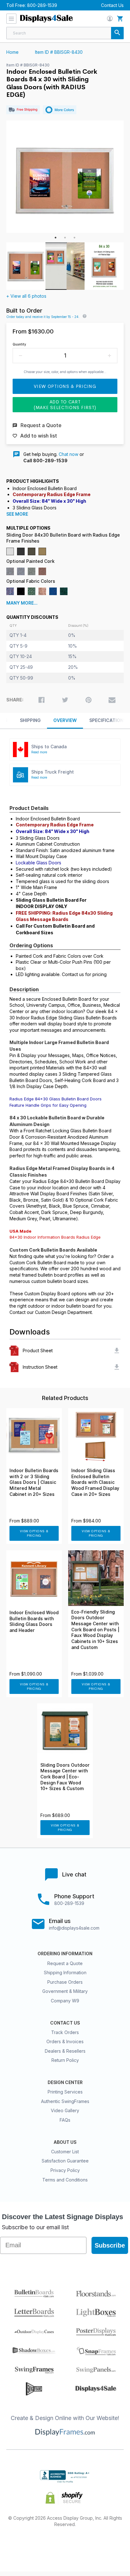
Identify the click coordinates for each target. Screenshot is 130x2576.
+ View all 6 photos (26, 296)
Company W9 (65, 2001)
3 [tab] (74, 238)
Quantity (19, 344)
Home (12, 52)
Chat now (68, 454)
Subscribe (110, 2245)
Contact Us (112, 5)
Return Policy (65, 2060)
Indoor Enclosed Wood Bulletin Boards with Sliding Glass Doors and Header (34, 1621)
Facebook (20, 2545)
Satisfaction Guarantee (65, 2161)
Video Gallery (65, 2110)
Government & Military (65, 1991)
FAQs (65, 2120)
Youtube (110, 2545)
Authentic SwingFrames (65, 2101)
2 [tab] (65, 238)
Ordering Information (65, 1954)
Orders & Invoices (65, 2041)
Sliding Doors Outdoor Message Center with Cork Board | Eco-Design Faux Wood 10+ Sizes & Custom (65, 1777)
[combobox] (65, 33)
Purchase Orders (65, 1982)
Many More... (22, 603)
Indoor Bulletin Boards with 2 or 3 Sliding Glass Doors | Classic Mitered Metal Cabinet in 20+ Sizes (34, 1482)
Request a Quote (65, 1963)
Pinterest (65, 2545)
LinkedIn (88, 2545)
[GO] (117, 33)
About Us (65, 2142)
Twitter (43, 2545)
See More (17, 514)
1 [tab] (56, 238)
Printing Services (65, 2092)
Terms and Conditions (65, 2180)
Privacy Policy (65, 2170)
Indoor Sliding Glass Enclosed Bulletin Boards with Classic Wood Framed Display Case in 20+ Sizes (95, 1482)
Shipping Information (65, 1972)
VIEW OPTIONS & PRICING (34, 1533)
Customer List (65, 2152)
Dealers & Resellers (65, 2051)
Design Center (65, 2082)
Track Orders (65, 2032)
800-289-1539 (42, 5)
